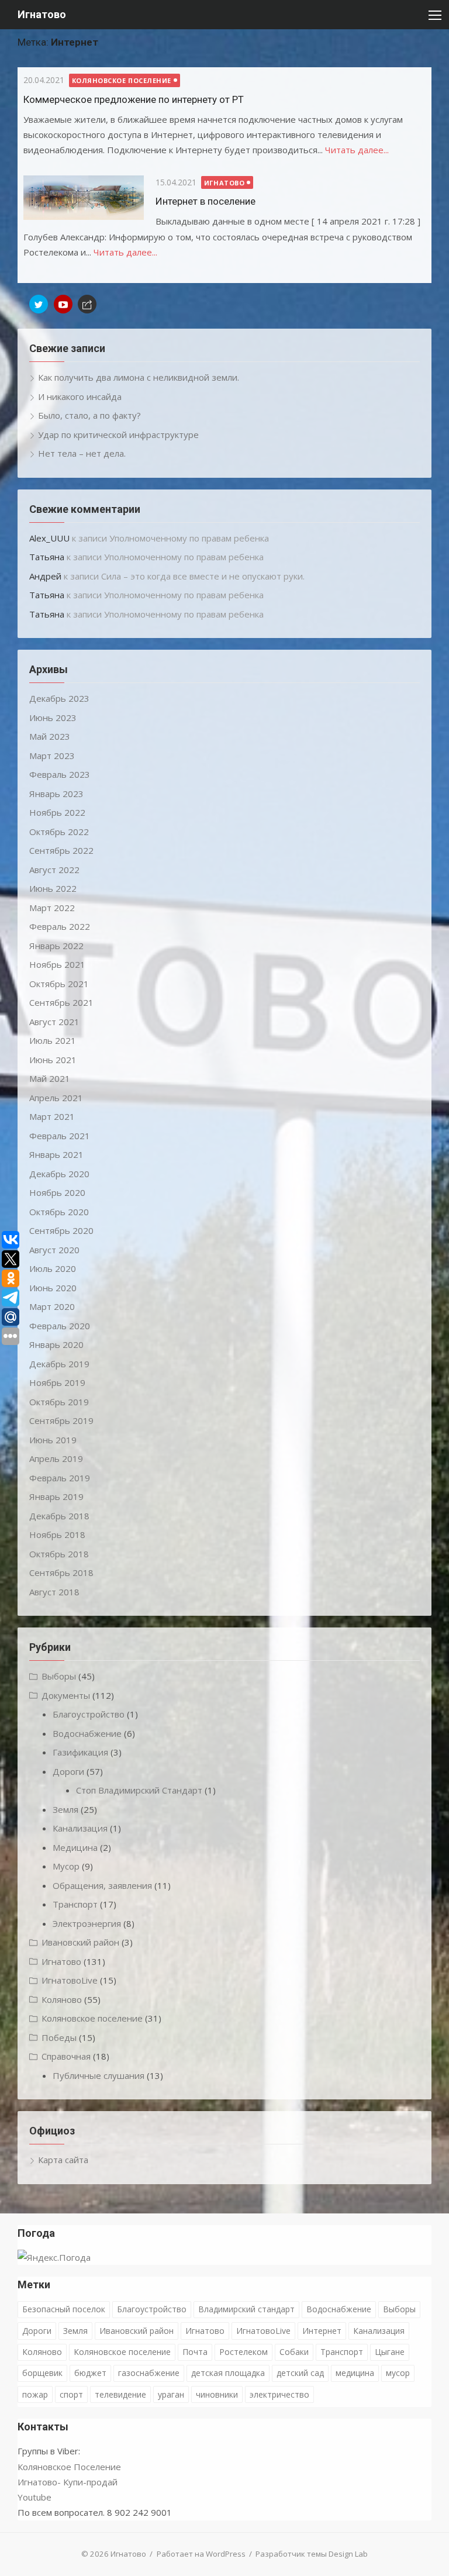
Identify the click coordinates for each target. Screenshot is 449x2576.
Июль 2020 (53, 1268)
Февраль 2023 (60, 774)
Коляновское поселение (122, 80)
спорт (71, 2394)
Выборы (59, 1676)
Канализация (80, 1828)
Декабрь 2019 (59, 1364)
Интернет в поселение (205, 201)
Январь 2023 (56, 794)
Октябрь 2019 (59, 1402)
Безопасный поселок (64, 2309)
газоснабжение (149, 2373)
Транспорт (75, 1904)
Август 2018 (54, 1592)
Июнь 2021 (53, 1060)
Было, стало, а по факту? (89, 415)
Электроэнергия (87, 1923)
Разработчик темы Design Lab (312, 2554)
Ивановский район (80, 1942)
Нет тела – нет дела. (82, 453)
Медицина (75, 1847)
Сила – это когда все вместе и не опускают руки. (203, 576)
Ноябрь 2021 (57, 964)
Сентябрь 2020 (61, 1230)
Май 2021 (50, 1078)
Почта (195, 2352)
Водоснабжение (87, 1733)
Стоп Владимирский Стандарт (139, 1790)
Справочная (66, 2056)
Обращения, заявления (102, 1885)
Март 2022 (52, 908)
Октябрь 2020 (59, 1212)
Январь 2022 (56, 946)
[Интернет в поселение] (84, 198)
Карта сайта (63, 2160)
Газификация (80, 1752)
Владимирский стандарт (246, 2309)
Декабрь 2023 (59, 698)
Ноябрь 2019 (57, 1382)
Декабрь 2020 (59, 1174)
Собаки (294, 2352)
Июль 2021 (53, 1040)
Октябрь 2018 (59, 1554)
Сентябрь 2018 (61, 1573)
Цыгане (390, 2352)
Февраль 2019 (60, 1478)
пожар (35, 2394)
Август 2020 (54, 1250)
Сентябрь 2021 (61, 1002)
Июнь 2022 (53, 888)
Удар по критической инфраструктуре (118, 434)
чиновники (217, 2394)
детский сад (300, 2373)
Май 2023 (50, 736)
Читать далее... (357, 150)
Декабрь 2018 (59, 1516)
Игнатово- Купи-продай (68, 2482)
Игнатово (42, 14)
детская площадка (228, 2373)
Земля (65, 1809)
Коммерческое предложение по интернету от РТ (134, 99)
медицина (355, 2373)
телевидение (120, 2394)
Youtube (34, 2497)
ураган (171, 2394)
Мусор (66, 1866)
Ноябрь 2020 (57, 1192)
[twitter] (39, 304)
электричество (279, 2394)
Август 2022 (54, 870)
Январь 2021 (56, 1154)
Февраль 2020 (60, 1326)
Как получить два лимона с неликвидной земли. (139, 377)
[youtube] (63, 304)
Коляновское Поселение (69, 2467)
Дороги (68, 1771)
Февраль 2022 (60, 926)
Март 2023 (52, 756)
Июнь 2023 (53, 718)
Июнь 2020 (53, 1288)
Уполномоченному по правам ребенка (189, 538)
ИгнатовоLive (70, 1980)
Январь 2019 (56, 1496)
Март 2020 (52, 1306)
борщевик (42, 2373)
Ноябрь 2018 (57, 1534)
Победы (59, 2037)
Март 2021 (52, 1116)
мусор (398, 2373)
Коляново (62, 1999)
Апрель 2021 (56, 1098)
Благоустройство (89, 1714)
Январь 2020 (56, 1344)
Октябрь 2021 (59, 984)
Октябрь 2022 (59, 832)
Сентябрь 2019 (61, 1420)
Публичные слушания (99, 2075)
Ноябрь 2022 (57, 812)
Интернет (322, 2331)
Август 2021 (54, 1022)
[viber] (87, 304)
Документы (66, 1695)
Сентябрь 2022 (61, 850)
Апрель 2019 (56, 1458)
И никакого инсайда (80, 396)
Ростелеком (244, 2352)
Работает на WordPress (201, 2554)
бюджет (90, 2373)
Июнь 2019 (53, 1440)
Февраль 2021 (60, 1136)
